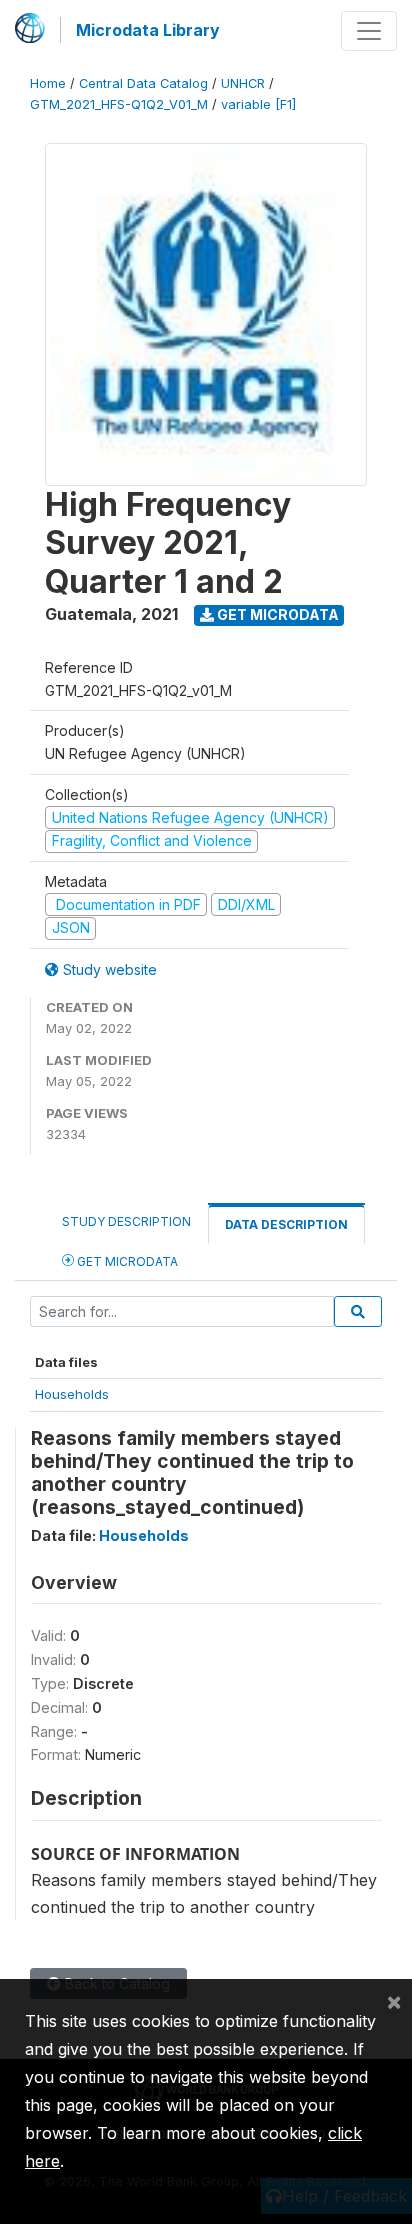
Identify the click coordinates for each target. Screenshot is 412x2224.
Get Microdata (276, 614)
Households (72, 1394)
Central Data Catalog (143, 83)
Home (48, 83)
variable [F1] (258, 104)
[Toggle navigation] (369, 31)
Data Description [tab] (286, 1224)
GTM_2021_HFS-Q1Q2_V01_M (119, 104)
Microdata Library (148, 30)
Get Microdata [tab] (126, 1261)
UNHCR (243, 83)
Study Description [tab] (126, 1221)
